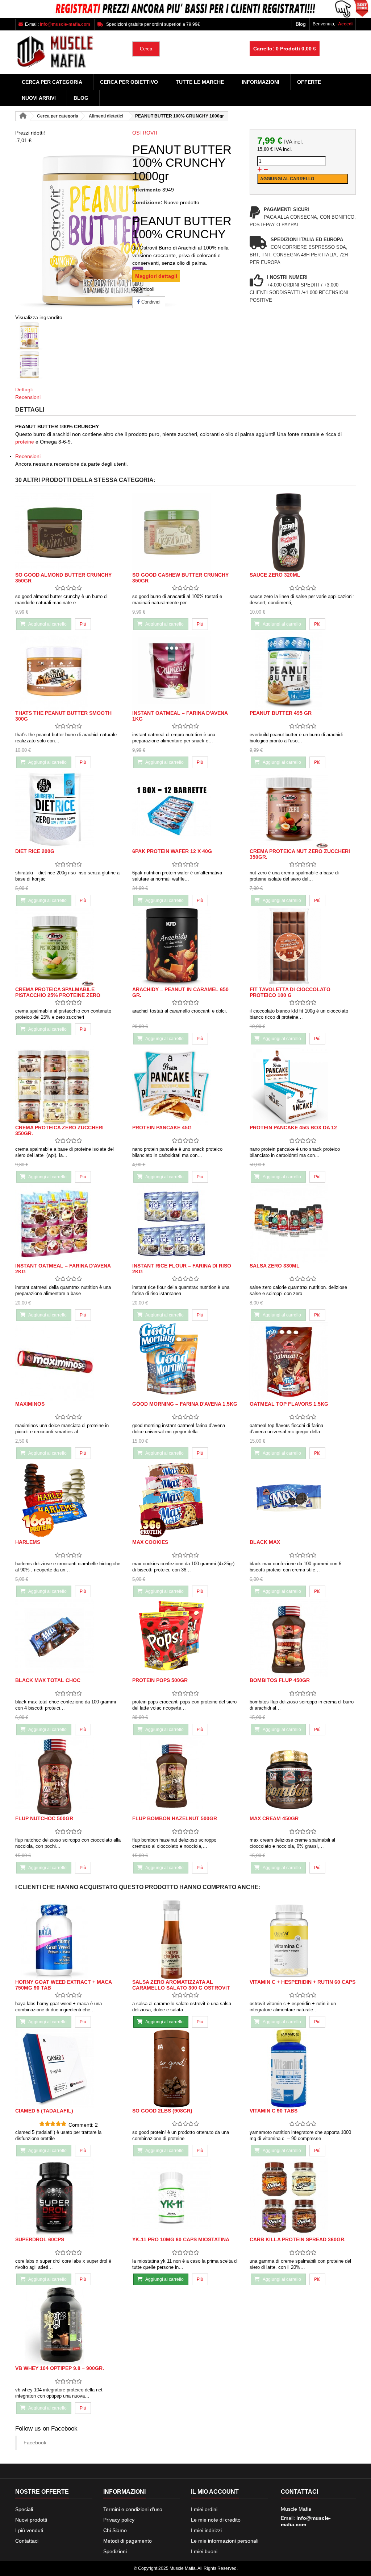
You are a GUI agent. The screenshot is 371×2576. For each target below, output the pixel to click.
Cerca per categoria (52, 82)
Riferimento (147, 190)
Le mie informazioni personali (225, 2541)
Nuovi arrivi (39, 98)
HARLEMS (28, 1542)
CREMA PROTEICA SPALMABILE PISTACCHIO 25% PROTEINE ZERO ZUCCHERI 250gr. (58, 995)
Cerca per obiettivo (129, 82)
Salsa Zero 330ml (275, 1266)
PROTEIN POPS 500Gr (160, 1680)
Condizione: (147, 202)
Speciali (24, 2509)
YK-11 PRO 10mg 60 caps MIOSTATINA (181, 2239)
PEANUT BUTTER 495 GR (281, 713)
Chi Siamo (115, 2530)
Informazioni (260, 82)
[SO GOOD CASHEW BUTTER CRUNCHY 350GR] (185, 533)
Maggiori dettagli (156, 276)
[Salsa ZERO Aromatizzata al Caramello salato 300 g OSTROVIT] (185, 1940)
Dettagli (24, 390)
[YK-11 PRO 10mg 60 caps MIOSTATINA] (185, 2197)
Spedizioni (115, 2551)
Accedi (345, 24)
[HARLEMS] (68, 1500)
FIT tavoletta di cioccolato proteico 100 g (290, 992)
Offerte (309, 82)
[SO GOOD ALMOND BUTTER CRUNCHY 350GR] (68, 533)
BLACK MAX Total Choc (48, 1680)
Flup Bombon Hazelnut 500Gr (175, 1818)
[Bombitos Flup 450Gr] (303, 1638)
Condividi (150, 302)
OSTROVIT (145, 133)
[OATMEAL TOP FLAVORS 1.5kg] (303, 1362)
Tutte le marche (200, 82)
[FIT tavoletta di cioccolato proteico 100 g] (303, 947)
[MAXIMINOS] (68, 1362)
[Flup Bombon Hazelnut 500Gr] (185, 1776)
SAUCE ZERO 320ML (275, 575)
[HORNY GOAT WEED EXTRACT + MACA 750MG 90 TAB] (68, 1940)
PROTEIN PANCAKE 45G (162, 1128)
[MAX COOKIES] (185, 1500)
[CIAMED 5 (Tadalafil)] (68, 2068)
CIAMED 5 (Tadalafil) (44, 2111)
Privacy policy (119, 2520)
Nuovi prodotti (31, 2520)
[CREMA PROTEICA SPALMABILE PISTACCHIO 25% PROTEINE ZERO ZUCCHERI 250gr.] (68, 947)
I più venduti (29, 2530)
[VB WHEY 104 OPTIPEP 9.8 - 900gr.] (68, 2326)
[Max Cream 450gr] (303, 1776)
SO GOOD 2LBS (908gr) (162, 2111)
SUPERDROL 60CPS (40, 2239)
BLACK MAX (265, 1542)
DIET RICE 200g (35, 851)
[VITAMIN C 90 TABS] (303, 2068)
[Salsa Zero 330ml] (303, 1223)
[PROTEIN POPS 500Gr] (185, 1638)
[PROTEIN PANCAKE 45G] (185, 1085)
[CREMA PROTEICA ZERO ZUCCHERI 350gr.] (68, 1085)
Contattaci (27, 2541)
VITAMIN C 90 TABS (274, 2111)
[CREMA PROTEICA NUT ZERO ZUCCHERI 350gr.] (303, 809)
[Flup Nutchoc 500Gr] (68, 1776)
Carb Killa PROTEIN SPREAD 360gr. (298, 2239)
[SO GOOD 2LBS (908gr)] (185, 2068)
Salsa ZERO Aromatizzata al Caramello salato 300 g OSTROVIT (181, 1985)
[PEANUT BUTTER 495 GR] (303, 671)
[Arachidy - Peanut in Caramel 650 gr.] (185, 947)
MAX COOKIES (150, 1542)
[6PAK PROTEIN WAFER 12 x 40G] (185, 809)
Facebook (35, 2443)
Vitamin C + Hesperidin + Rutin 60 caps (303, 1982)
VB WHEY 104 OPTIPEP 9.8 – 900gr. (60, 2368)
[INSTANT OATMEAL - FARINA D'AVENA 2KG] (68, 1223)
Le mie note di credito (216, 2520)
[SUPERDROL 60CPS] (68, 2197)
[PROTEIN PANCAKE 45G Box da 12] (303, 1085)
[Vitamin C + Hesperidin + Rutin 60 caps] (303, 1940)
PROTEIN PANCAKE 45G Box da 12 (293, 1128)
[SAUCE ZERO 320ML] (303, 533)
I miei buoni (204, 2551)
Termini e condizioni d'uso (133, 2509)
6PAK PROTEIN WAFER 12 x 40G (172, 851)
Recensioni (28, 397)
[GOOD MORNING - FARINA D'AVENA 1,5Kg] (185, 1362)
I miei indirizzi (206, 2530)
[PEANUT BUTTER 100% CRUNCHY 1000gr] (68, 336)
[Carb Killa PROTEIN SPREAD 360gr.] (303, 2197)
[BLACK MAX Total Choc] (68, 1638)
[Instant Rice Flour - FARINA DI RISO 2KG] (185, 1223)
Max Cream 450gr (274, 1818)
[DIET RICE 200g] (68, 809)
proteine (25, 442)
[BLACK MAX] (303, 1500)
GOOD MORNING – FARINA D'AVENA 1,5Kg (185, 1404)
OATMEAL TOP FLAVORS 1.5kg (289, 1404)
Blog (301, 24)
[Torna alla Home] (23, 116)
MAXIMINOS (30, 1404)
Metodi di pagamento (128, 2541)
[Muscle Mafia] (68, 52)
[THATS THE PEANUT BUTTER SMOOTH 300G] (68, 671)
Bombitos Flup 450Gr (280, 1680)
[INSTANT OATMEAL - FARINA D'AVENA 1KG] (185, 671)
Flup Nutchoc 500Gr (44, 1818)
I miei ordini (204, 2509)
